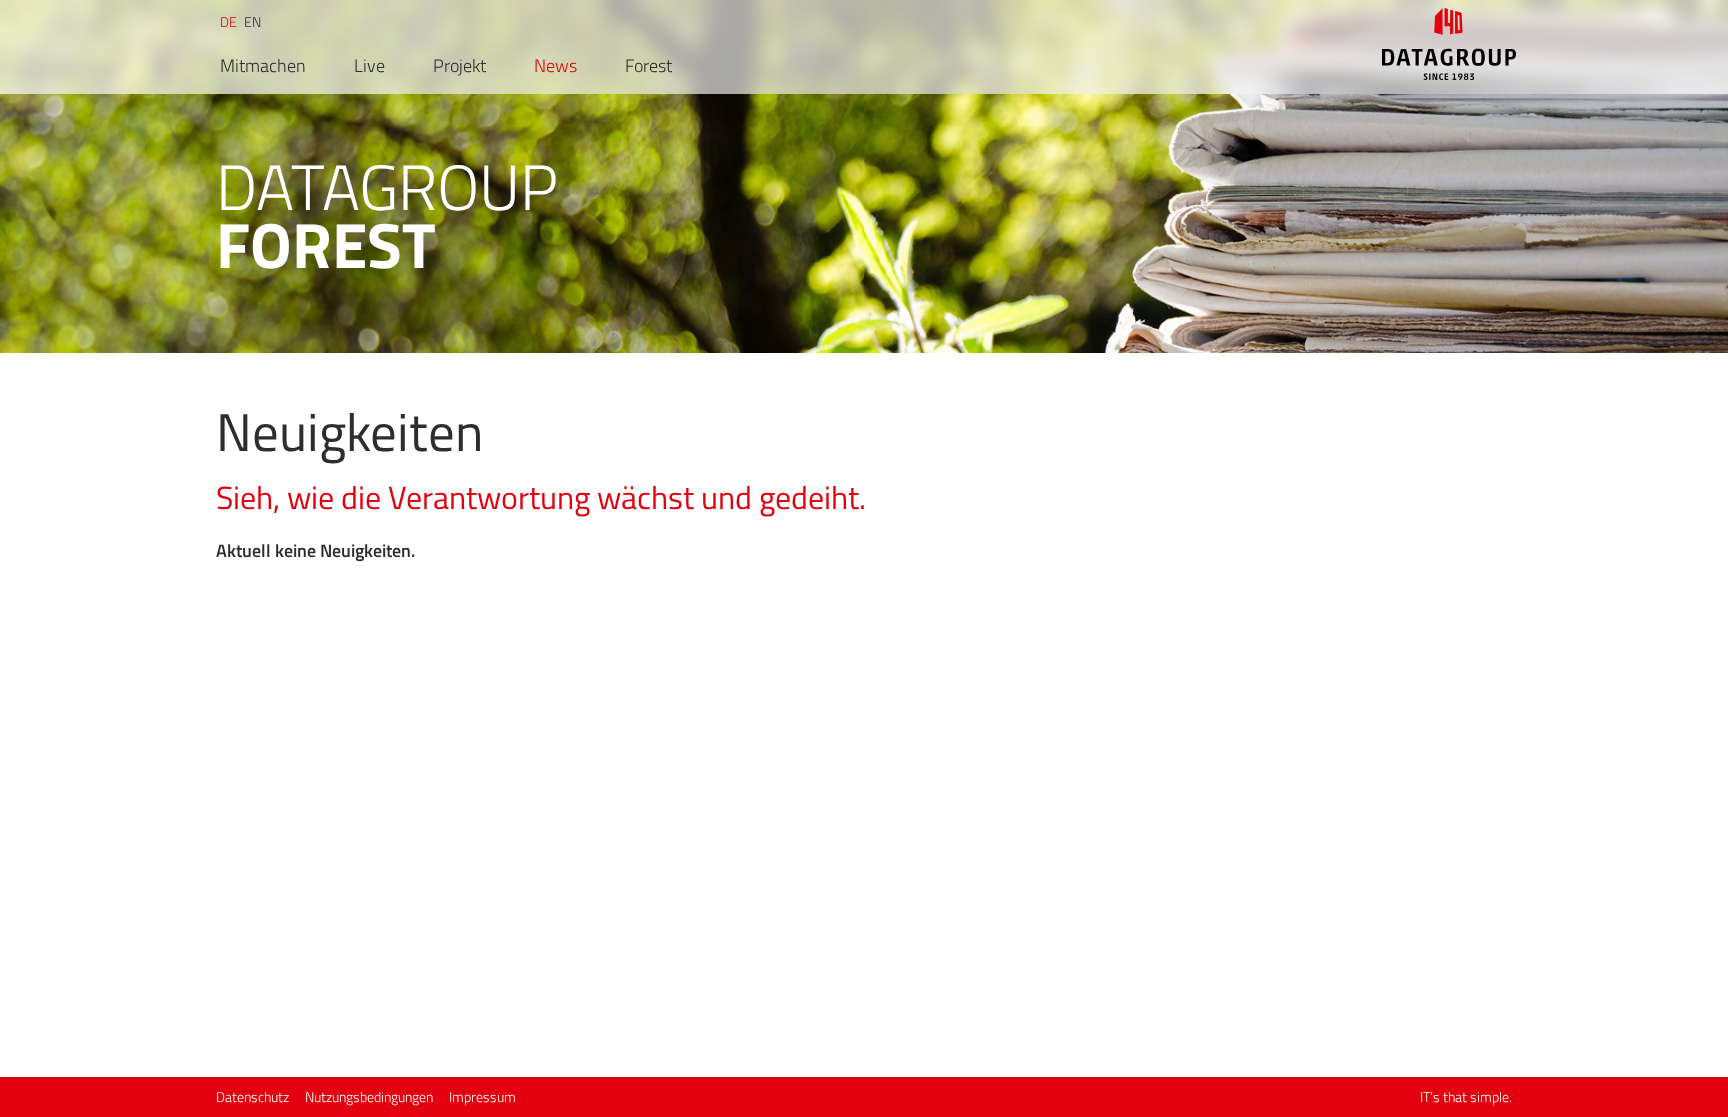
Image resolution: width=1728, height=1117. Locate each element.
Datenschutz (252, 1097)
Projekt (459, 66)
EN (252, 22)
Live (369, 66)
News (555, 66)
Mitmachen (263, 66)
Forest (648, 66)
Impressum (482, 1097)
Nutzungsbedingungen (369, 1097)
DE (228, 22)
